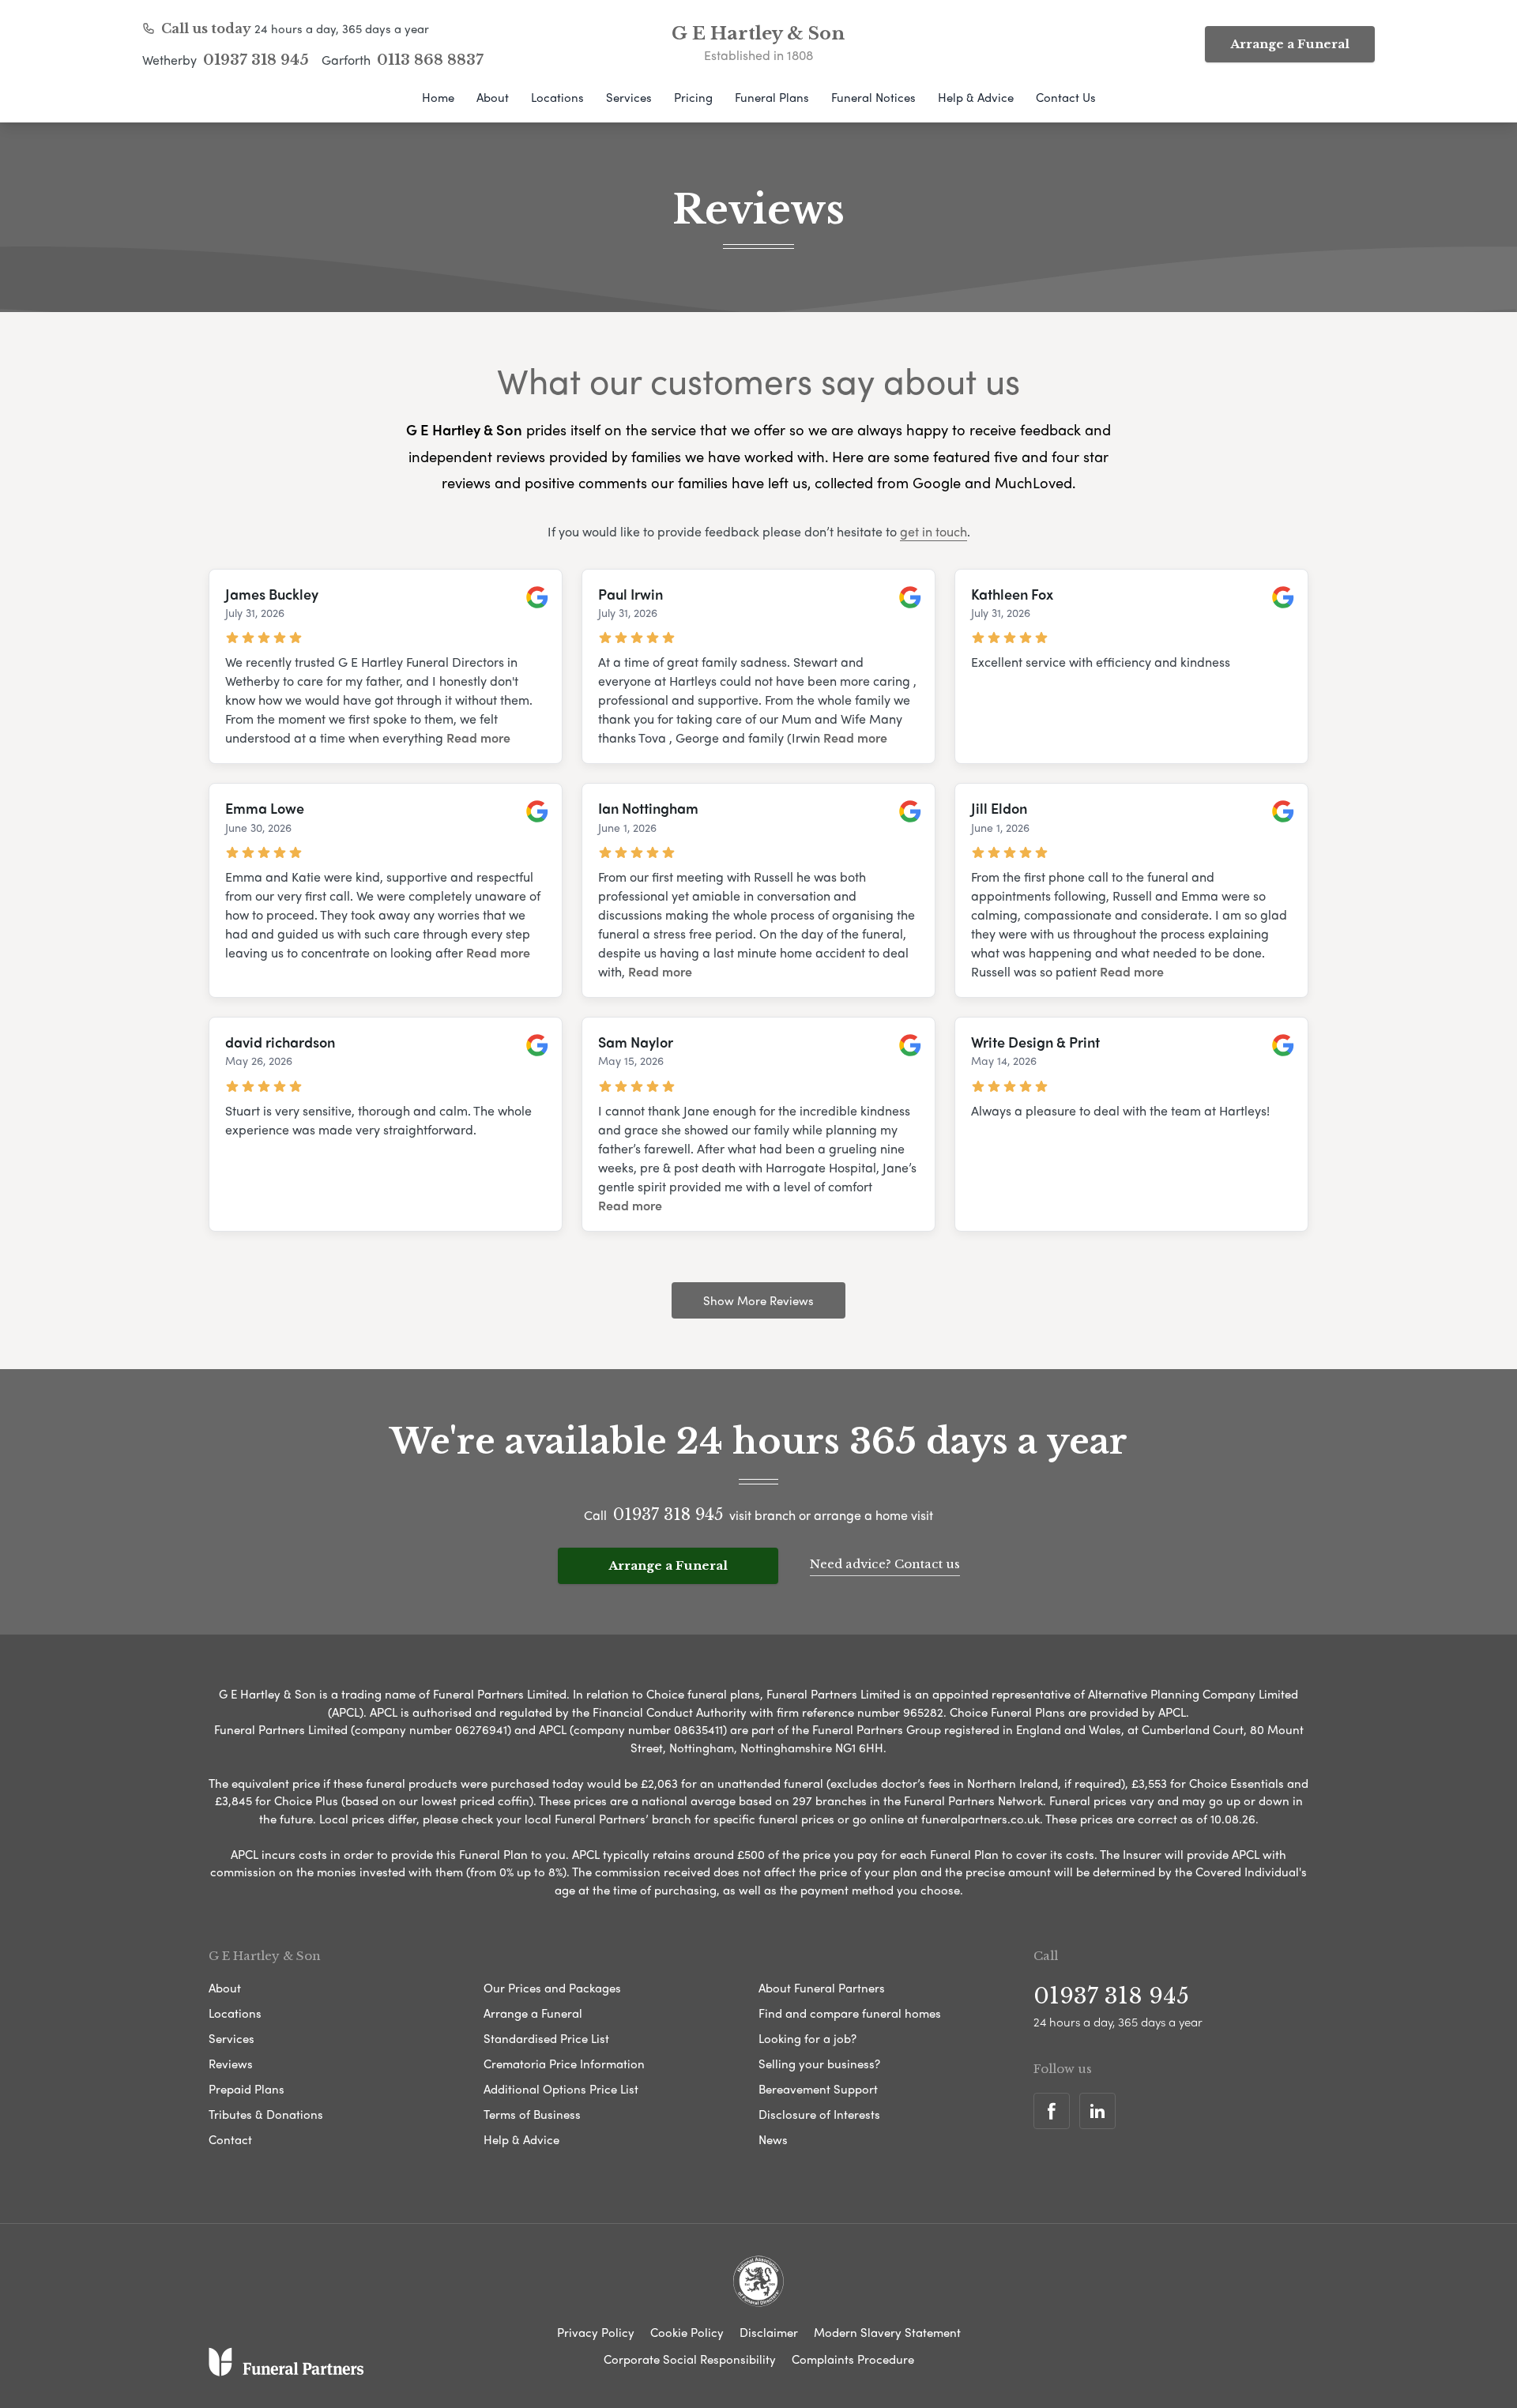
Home (438, 97)
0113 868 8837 (430, 60)
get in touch (934, 531)
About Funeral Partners (822, 1988)
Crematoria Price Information (564, 2064)
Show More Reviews (758, 1300)
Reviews (231, 2064)
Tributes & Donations (266, 2114)
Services (629, 97)
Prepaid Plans (247, 2089)
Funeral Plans (772, 97)
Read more (478, 737)
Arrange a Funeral (1290, 44)
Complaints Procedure (853, 2359)
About (493, 97)
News (773, 2139)
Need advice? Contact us (885, 1564)
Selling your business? (819, 2064)
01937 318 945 (256, 60)
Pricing (693, 97)
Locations (557, 97)
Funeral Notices (873, 97)
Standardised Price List (546, 2038)
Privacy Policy (596, 2332)
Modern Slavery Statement (887, 2332)
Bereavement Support (818, 2089)
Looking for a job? (807, 2038)
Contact (230, 2139)
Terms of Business (532, 2114)
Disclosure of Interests (819, 2114)
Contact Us (1066, 97)
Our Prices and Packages (552, 1988)
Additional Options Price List (561, 2089)
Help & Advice (976, 97)
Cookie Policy (687, 2332)
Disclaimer (769, 2332)
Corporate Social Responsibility (690, 2359)
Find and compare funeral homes (850, 2013)
